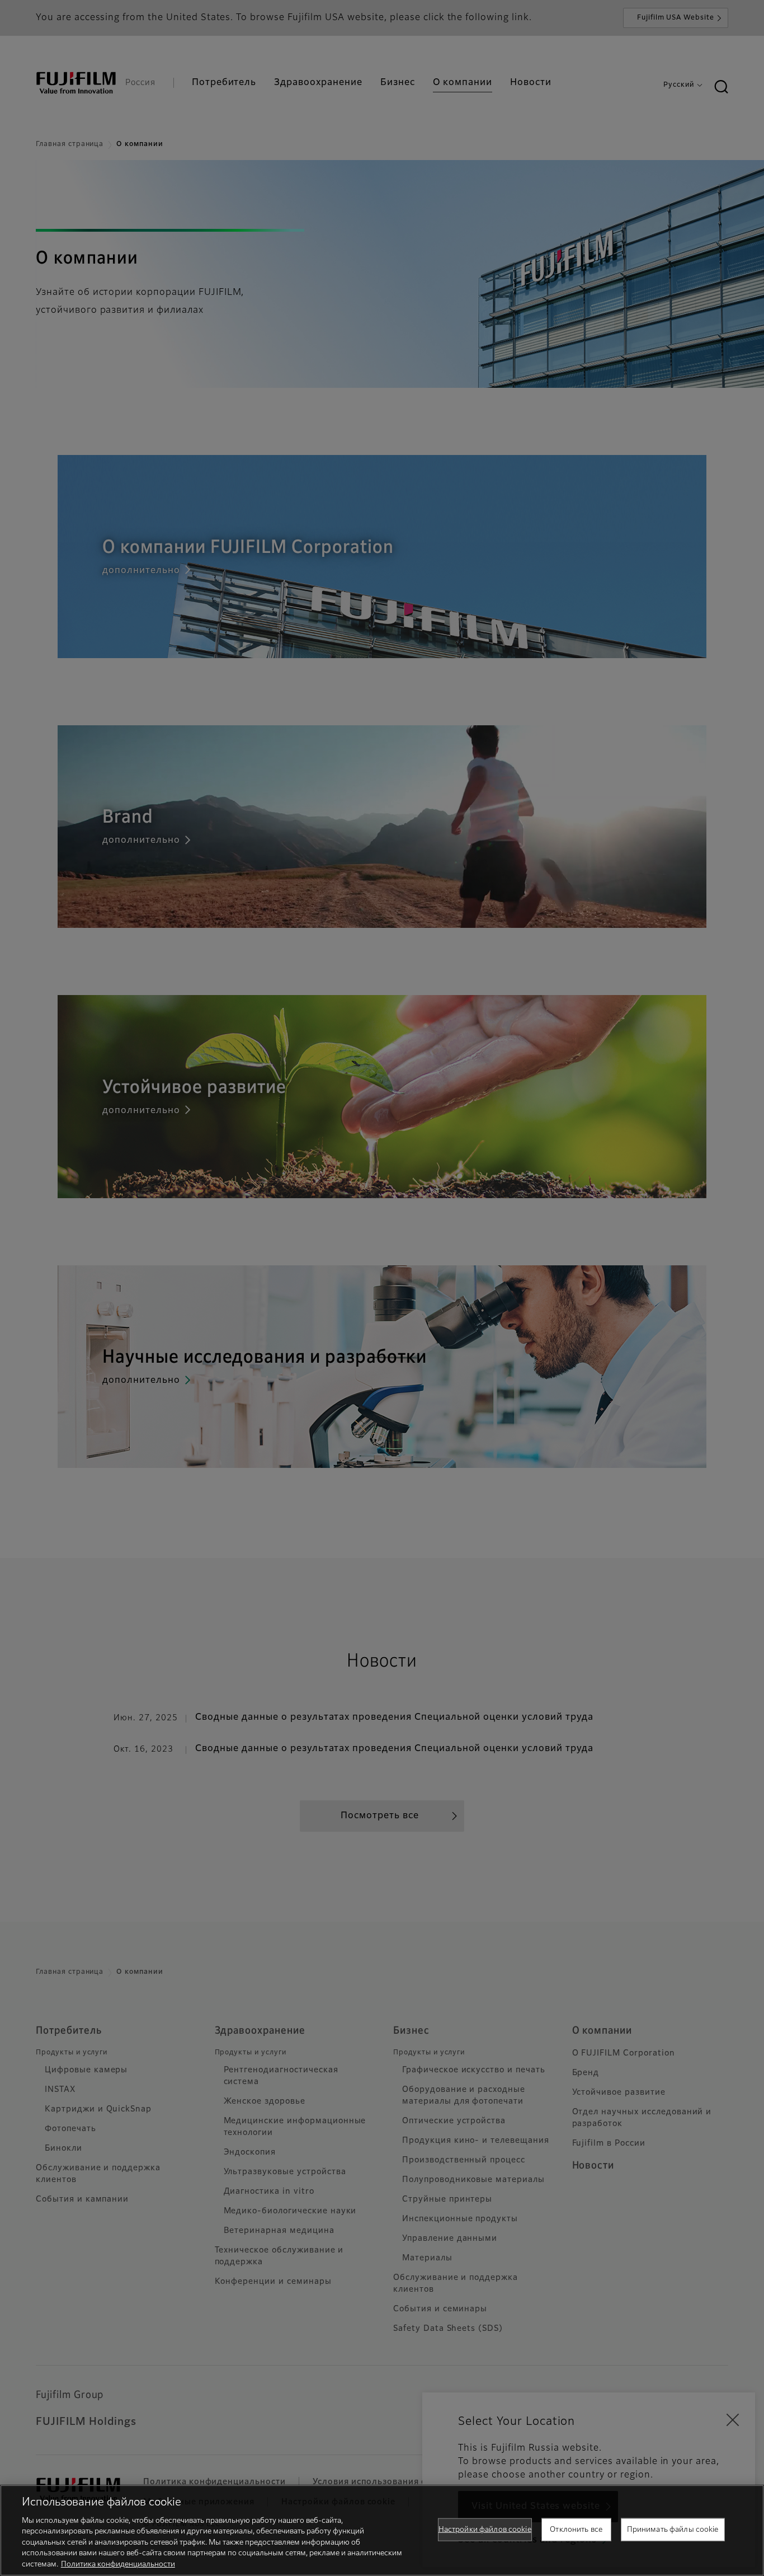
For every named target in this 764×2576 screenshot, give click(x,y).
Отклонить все (576, 2529)
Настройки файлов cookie (485, 2529)
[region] (382, 2530)
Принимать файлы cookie (673, 2529)
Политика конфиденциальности (118, 2565)
